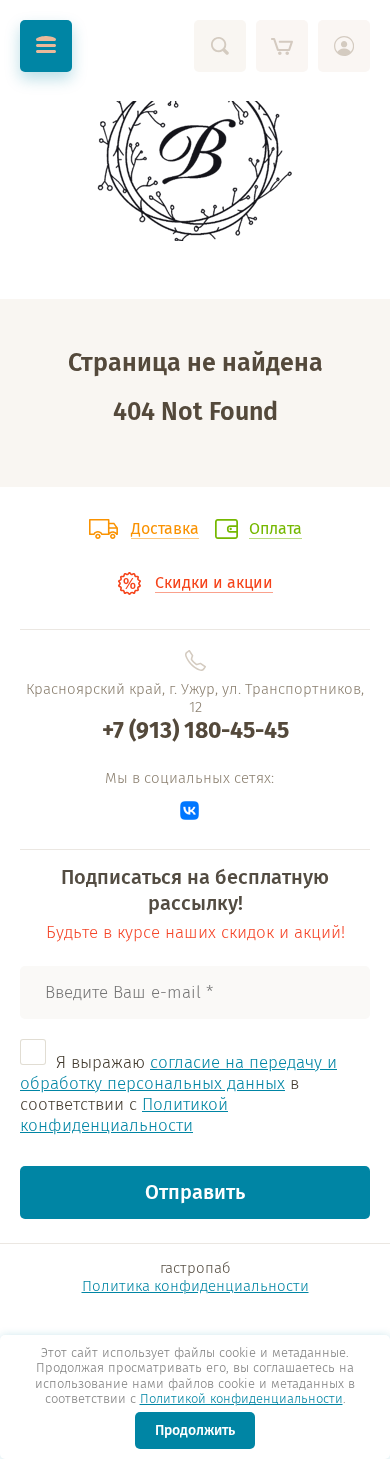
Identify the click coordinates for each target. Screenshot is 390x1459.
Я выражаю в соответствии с (178, 1094)
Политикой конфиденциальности (241, 1398)
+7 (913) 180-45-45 (195, 730)
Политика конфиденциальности (195, 1286)
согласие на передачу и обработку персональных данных (178, 1073)
